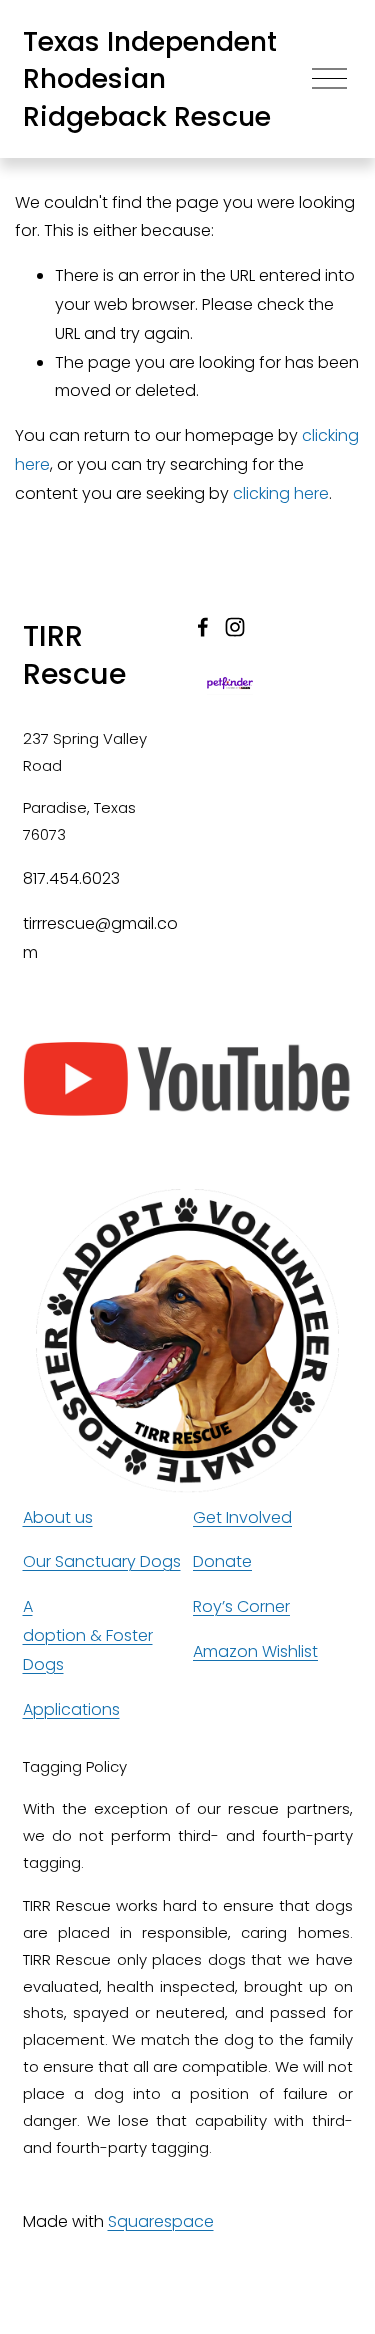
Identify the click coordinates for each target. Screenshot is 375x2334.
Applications (71, 1709)
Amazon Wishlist (255, 1651)
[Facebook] (203, 627)
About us (58, 1517)
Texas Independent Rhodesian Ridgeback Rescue (150, 79)
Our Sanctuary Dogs (102, 1561)
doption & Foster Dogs (88, 1650)
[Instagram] (235, 627)
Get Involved (242, 1517)
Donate (222, 1561)
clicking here (281, 493)
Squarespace (161, 2221)
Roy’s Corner (241, 1606)
